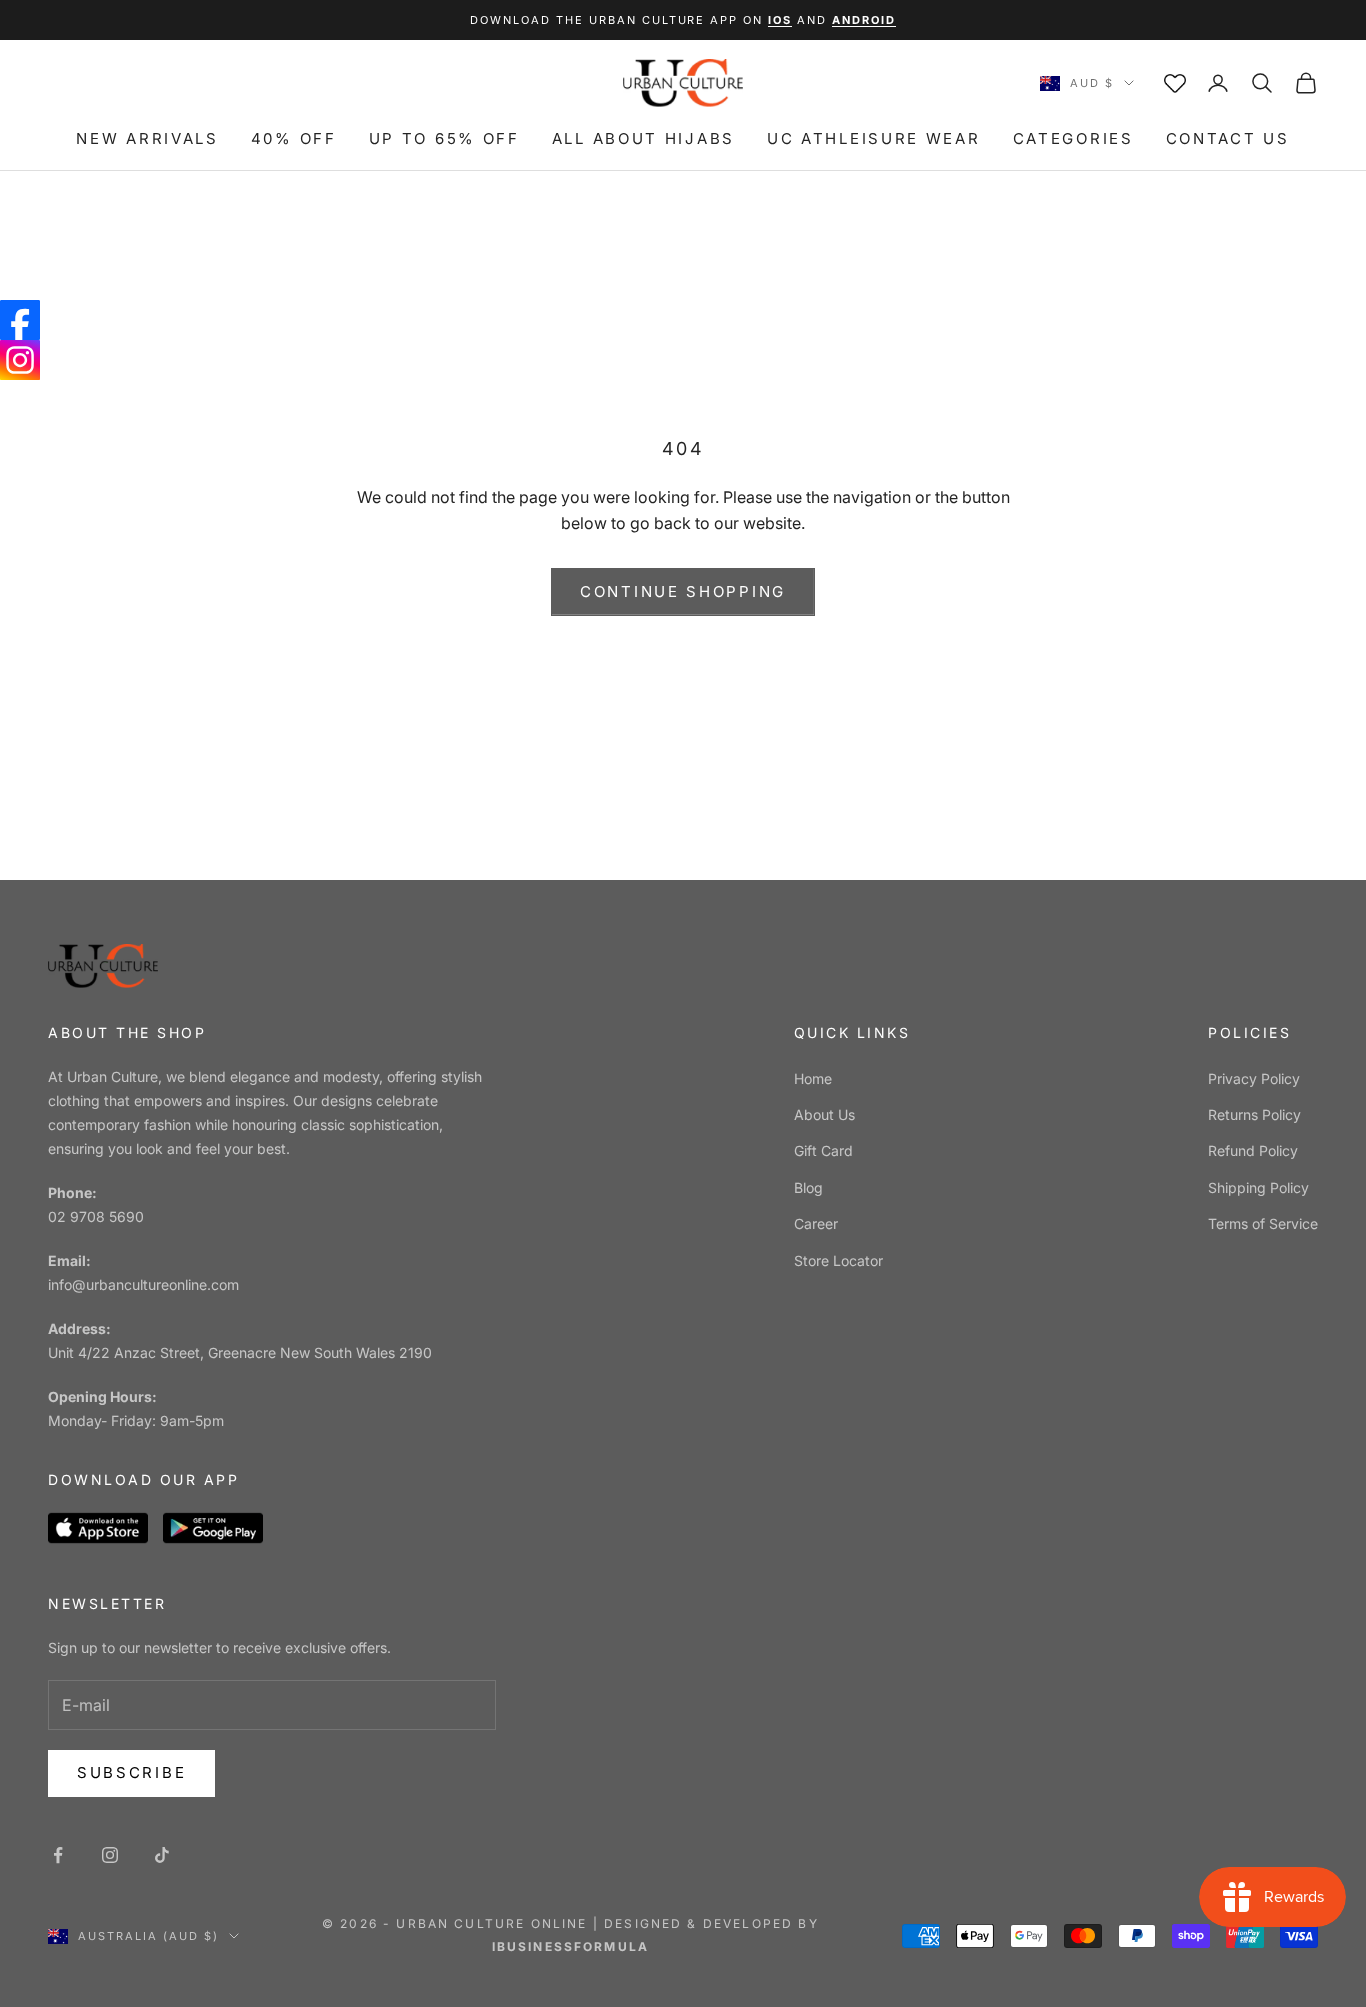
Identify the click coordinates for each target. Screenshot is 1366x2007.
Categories (1073, 138)
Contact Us (1228, 138)
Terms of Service (1263, 1223)
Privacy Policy (1254, 1078)
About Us (824, 1114)
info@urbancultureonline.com (143, 1284)
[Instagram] (20, 360)
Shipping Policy (1258, 1187)
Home (813, 1078)
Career (816, 1223)
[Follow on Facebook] (58, 1855)
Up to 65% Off (444, 138)
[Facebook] (20, 320)
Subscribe (131, 1772)
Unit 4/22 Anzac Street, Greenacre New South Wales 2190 (240, 1352)
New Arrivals (147, 138)
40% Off (294, 138)
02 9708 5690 (96, 1216)
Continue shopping (683, 591)
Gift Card (823, 1150)
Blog (808, 1187)
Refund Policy (1253, 1150)
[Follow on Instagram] (110, 1855)
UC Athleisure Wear (874, 138)
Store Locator (838, 1260)
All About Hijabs (643, 138)
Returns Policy (1254, 1114)
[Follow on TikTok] (162, 1855)
